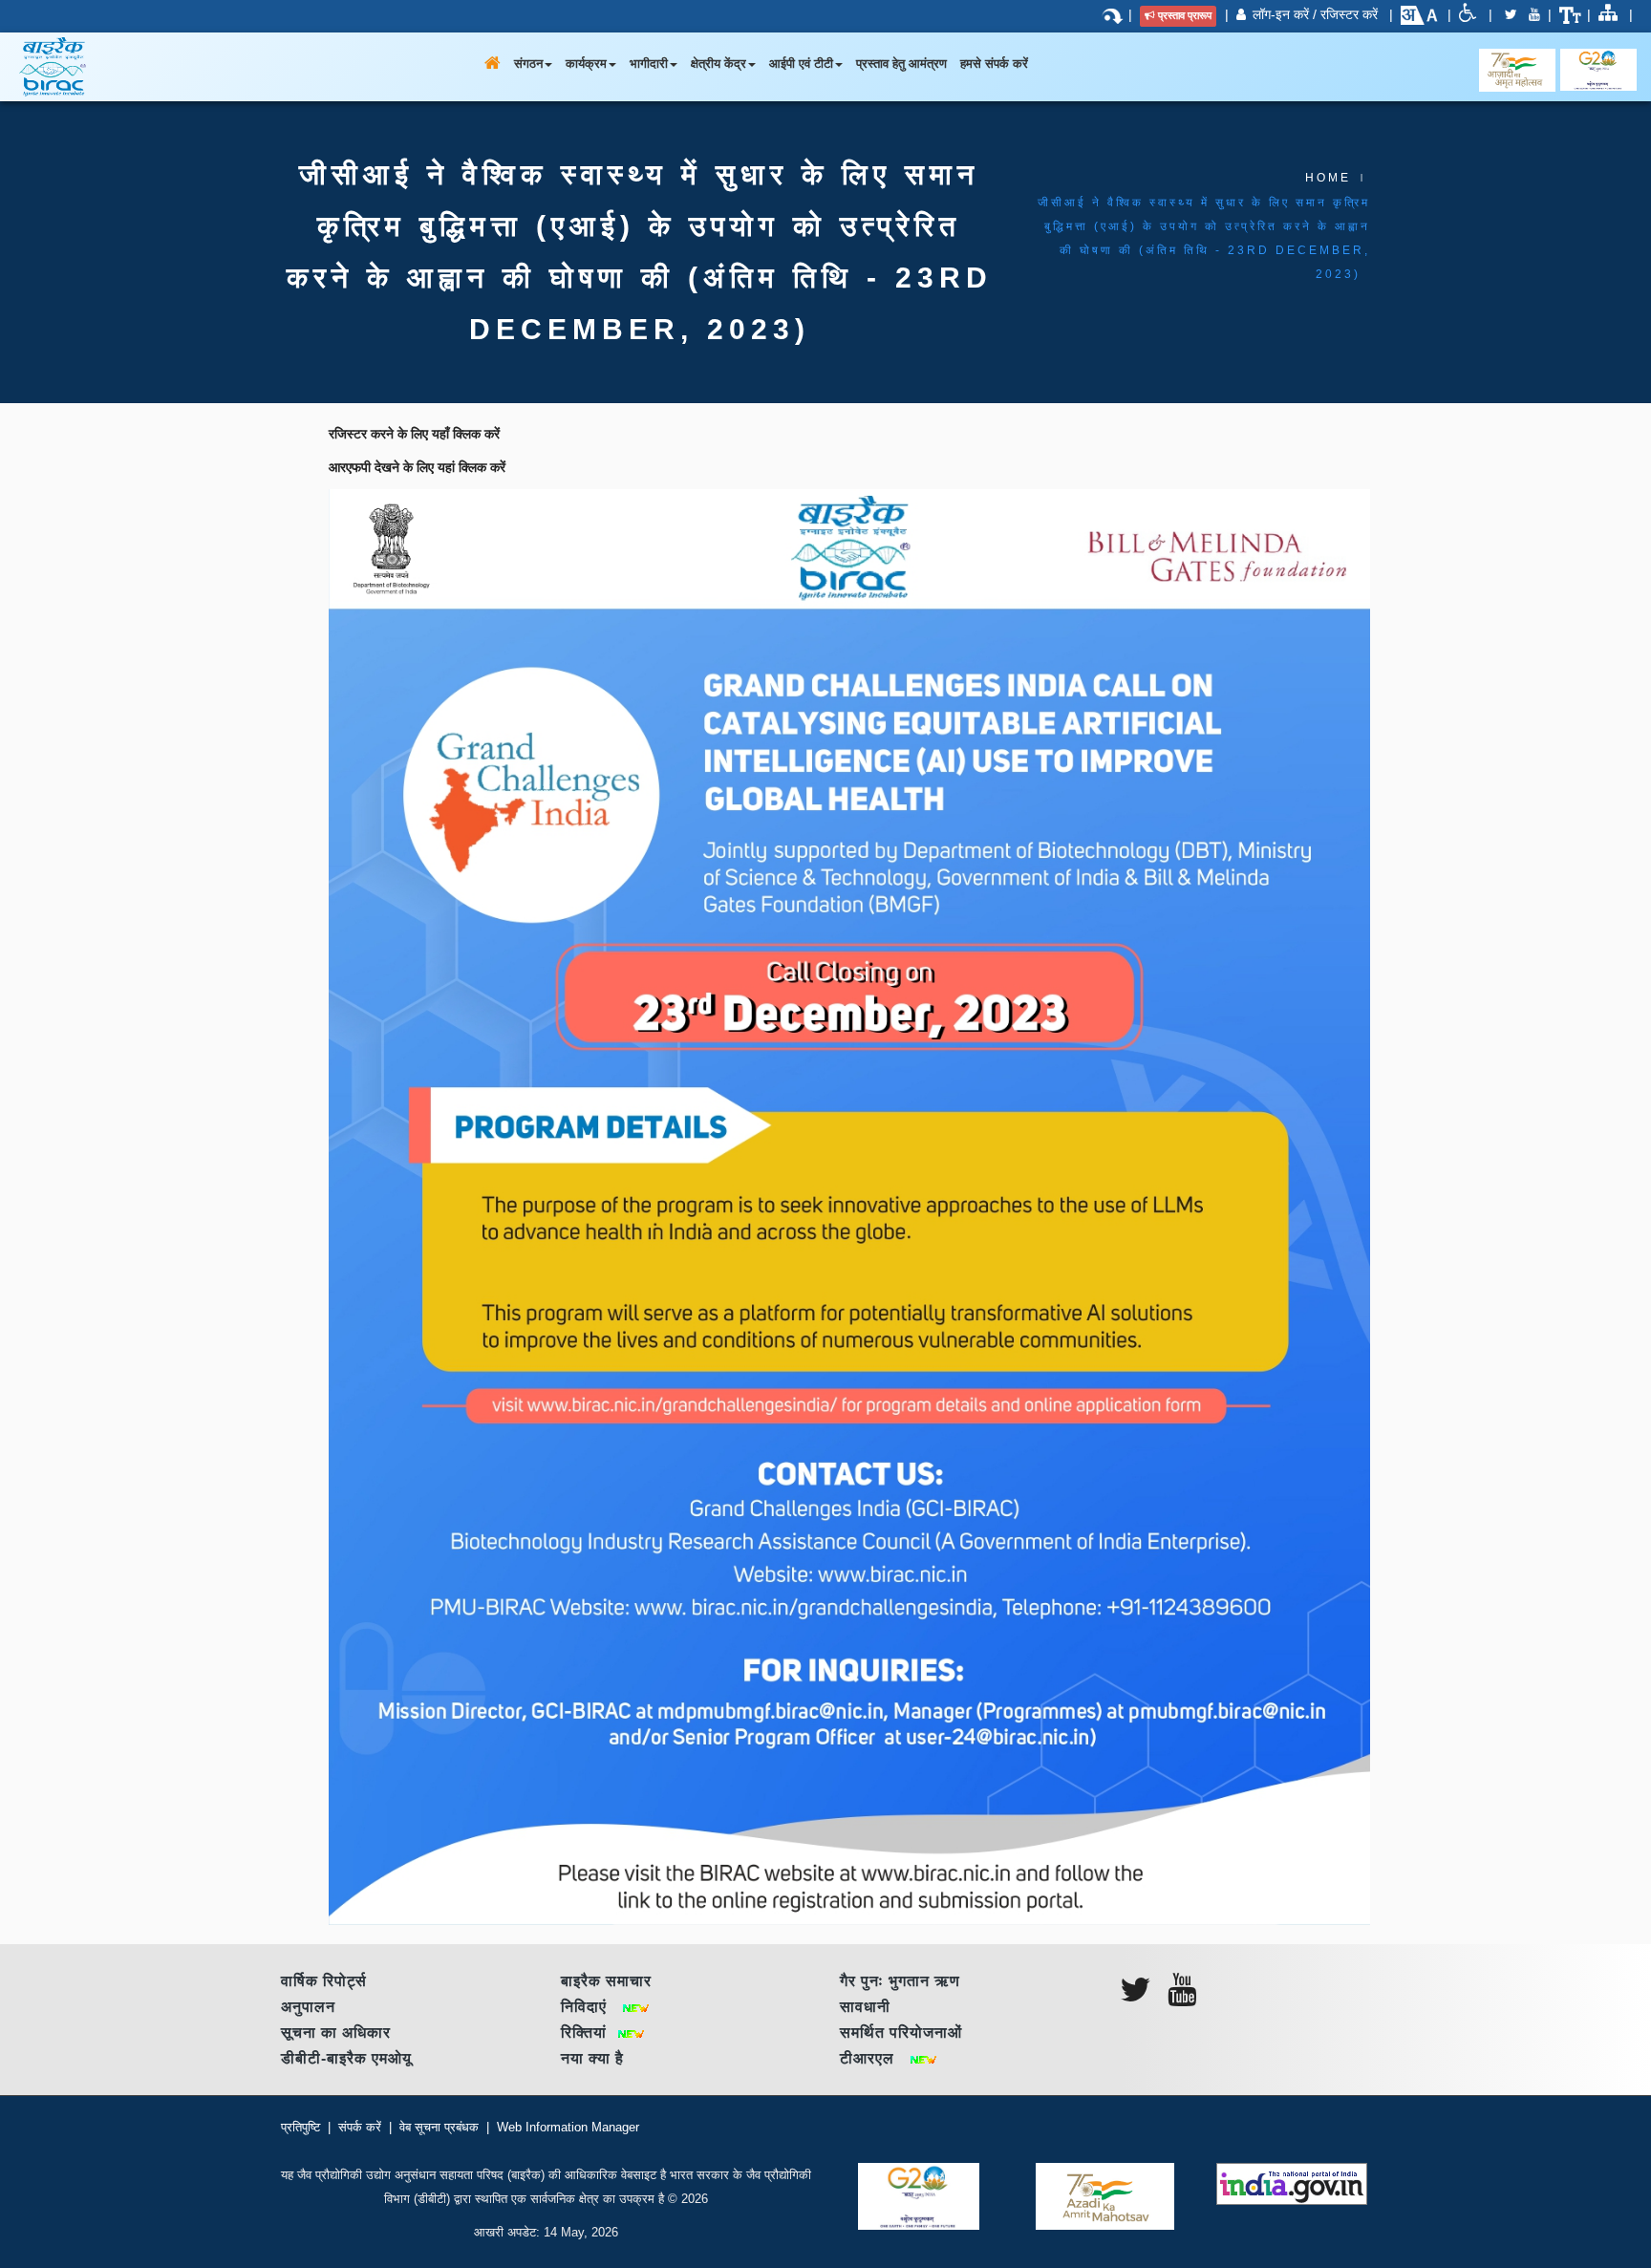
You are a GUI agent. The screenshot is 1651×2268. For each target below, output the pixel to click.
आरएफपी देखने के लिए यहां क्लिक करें (417, 467)
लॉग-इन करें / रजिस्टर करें (1315, 14)
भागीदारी (649, 64)
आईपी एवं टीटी (801, 64)
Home (1328, 178)
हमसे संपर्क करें (994, 64)
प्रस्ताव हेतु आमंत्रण (901, 64)
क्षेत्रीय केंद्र (718, 64)
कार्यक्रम (586, 64)
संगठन (528, 64)
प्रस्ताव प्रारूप (1185, 15)
